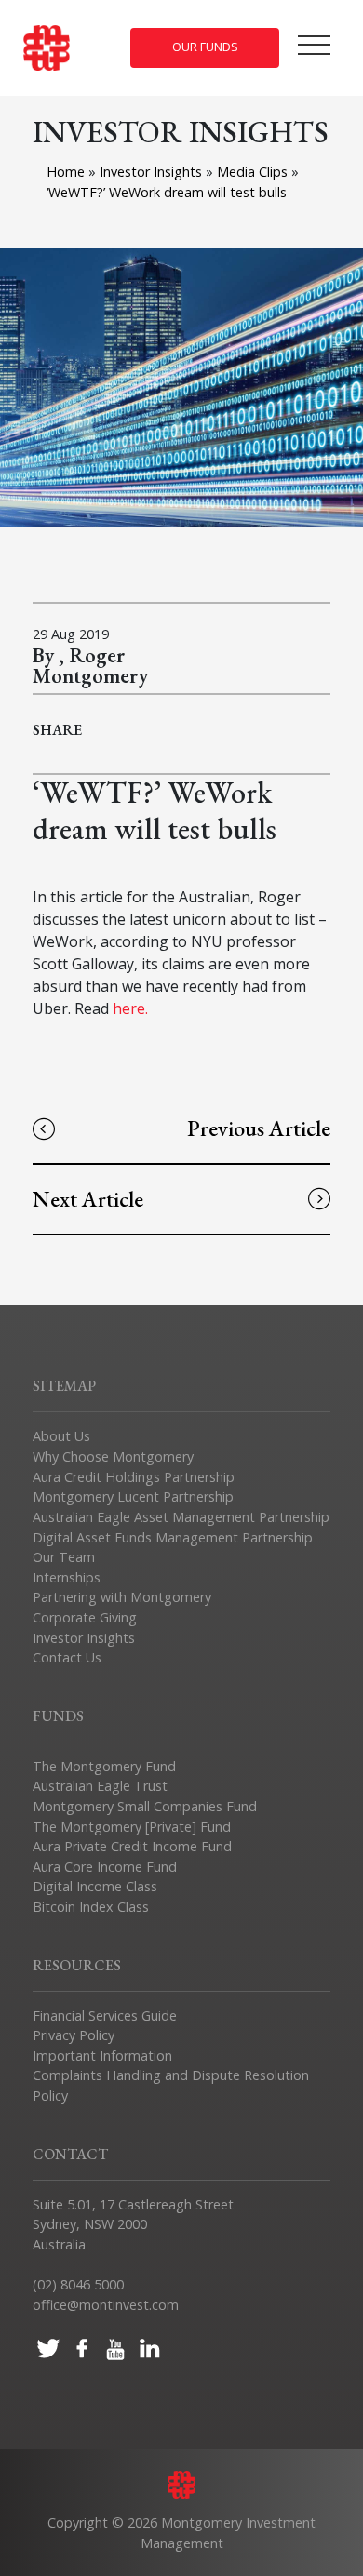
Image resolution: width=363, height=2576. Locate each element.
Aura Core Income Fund (105, 1867)
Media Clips (254, 172)
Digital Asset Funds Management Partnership (173, 1537)
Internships (67, 1577)
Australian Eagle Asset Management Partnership (181, 1517)
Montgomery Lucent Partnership (133, 1496)
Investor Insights (153, 172)
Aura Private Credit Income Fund (132, 1846)
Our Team (64, 1557)
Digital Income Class (95, 1886)
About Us (61, 1436)
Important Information (102, 2055)
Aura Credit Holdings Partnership (134, 1477)
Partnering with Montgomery (122, 1597)
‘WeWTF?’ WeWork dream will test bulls (167, 192)
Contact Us (67, 1657)
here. (130, 1008)
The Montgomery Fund (104, 1766)
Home (66, 172)
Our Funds (205, 47)
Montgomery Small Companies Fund (145, 1806)
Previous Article (259, 1128)
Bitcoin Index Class (91, 1907)
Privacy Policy (74, 2035)
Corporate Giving (85, 1617)
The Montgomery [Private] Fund (132, 1827)
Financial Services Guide (105, 2015)
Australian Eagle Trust (100, 1786)
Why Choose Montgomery (113, 1456)
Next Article (88, 1199)
